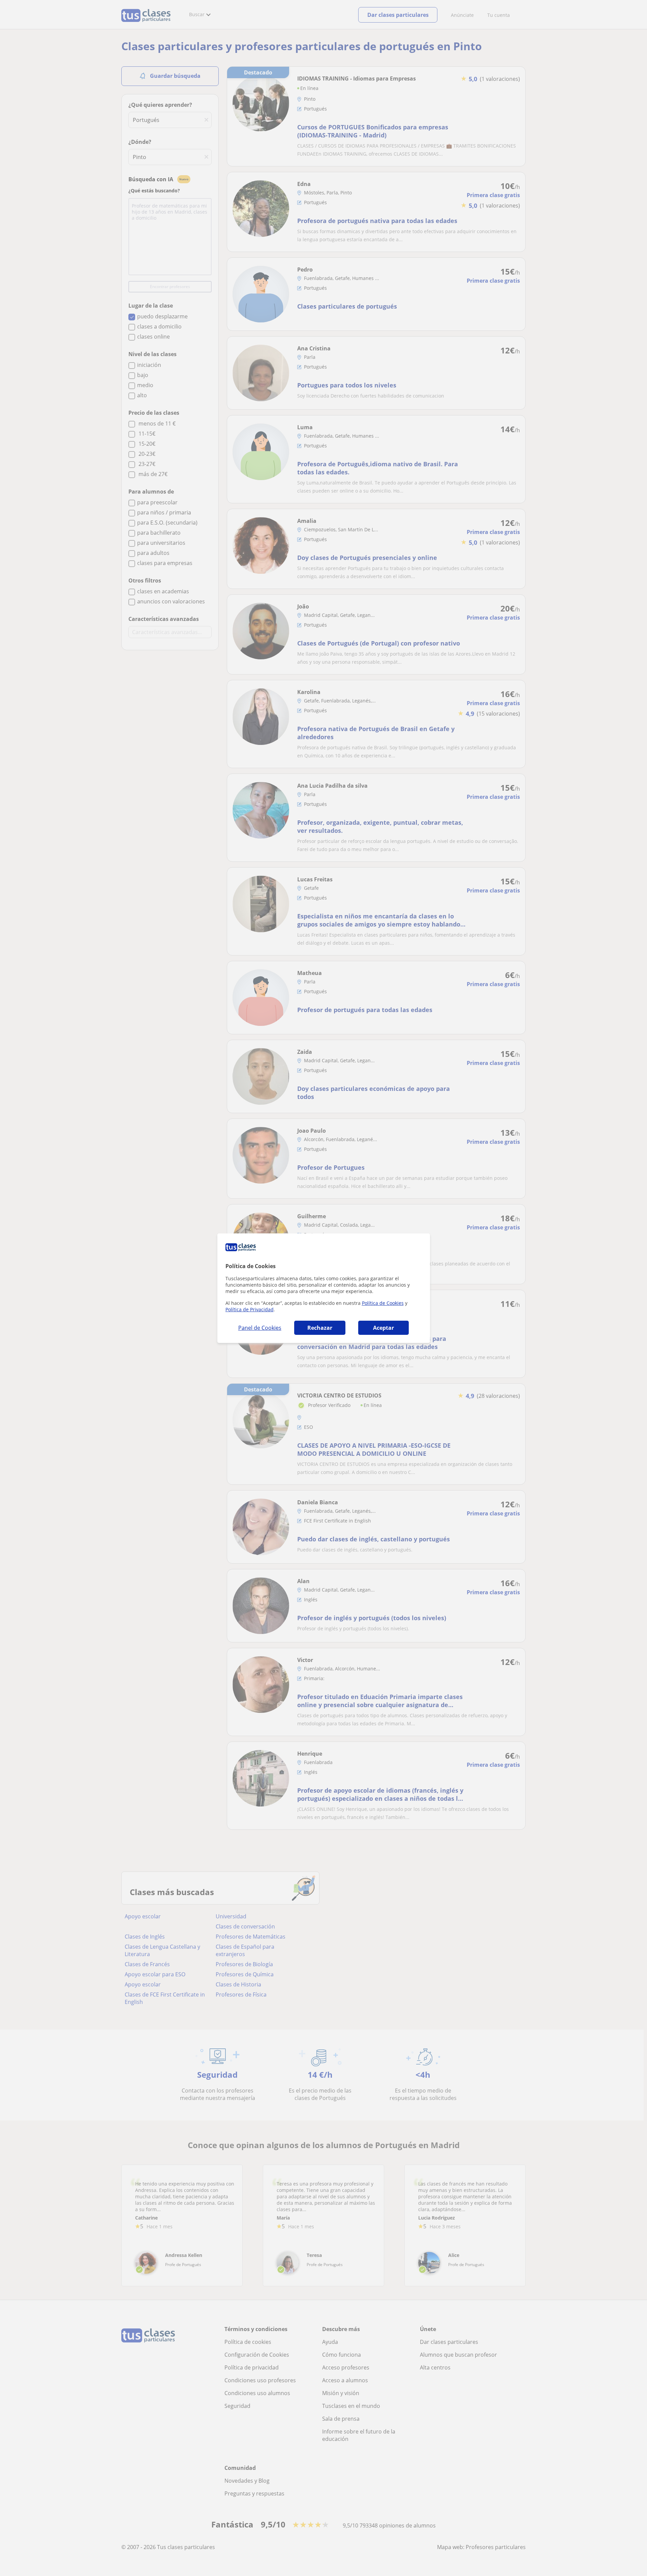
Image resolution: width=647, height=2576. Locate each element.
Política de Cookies (383, 1303)
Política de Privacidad (250, 1309)
